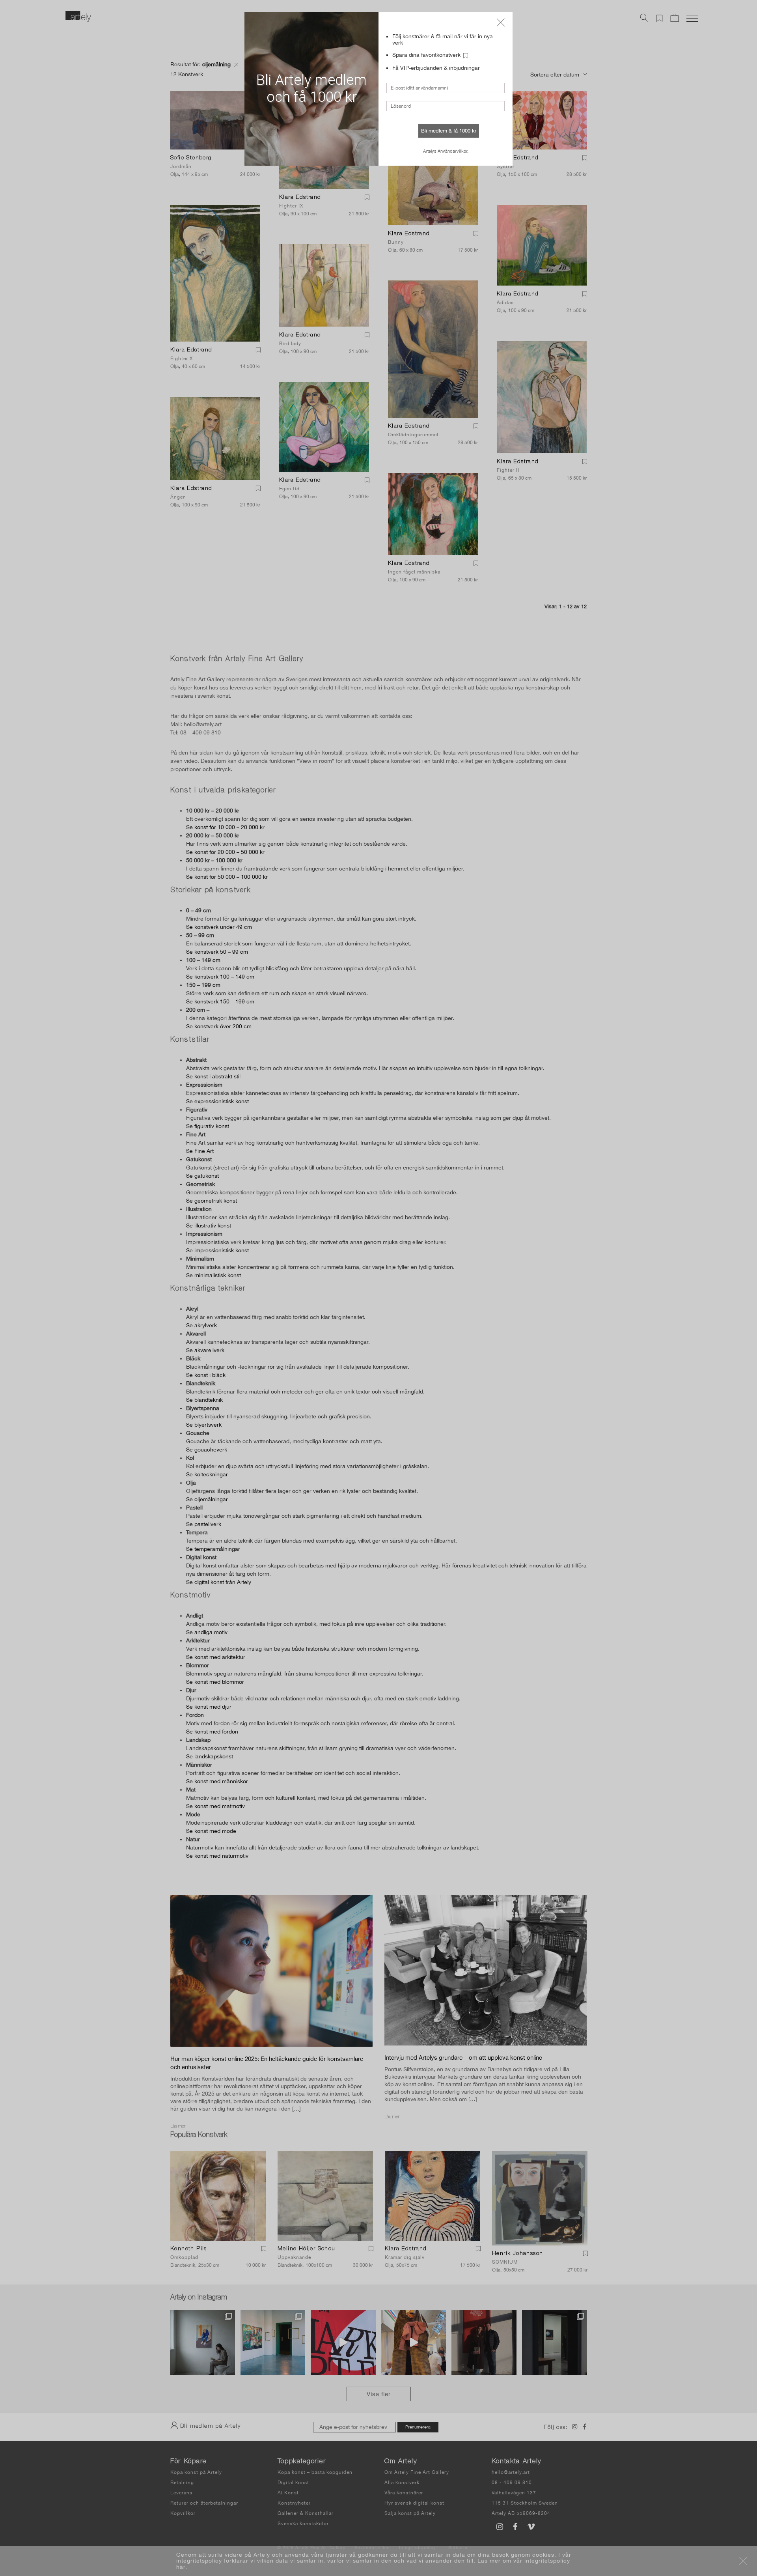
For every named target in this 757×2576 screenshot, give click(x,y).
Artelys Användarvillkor (445, 151)
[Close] (501, 22)
